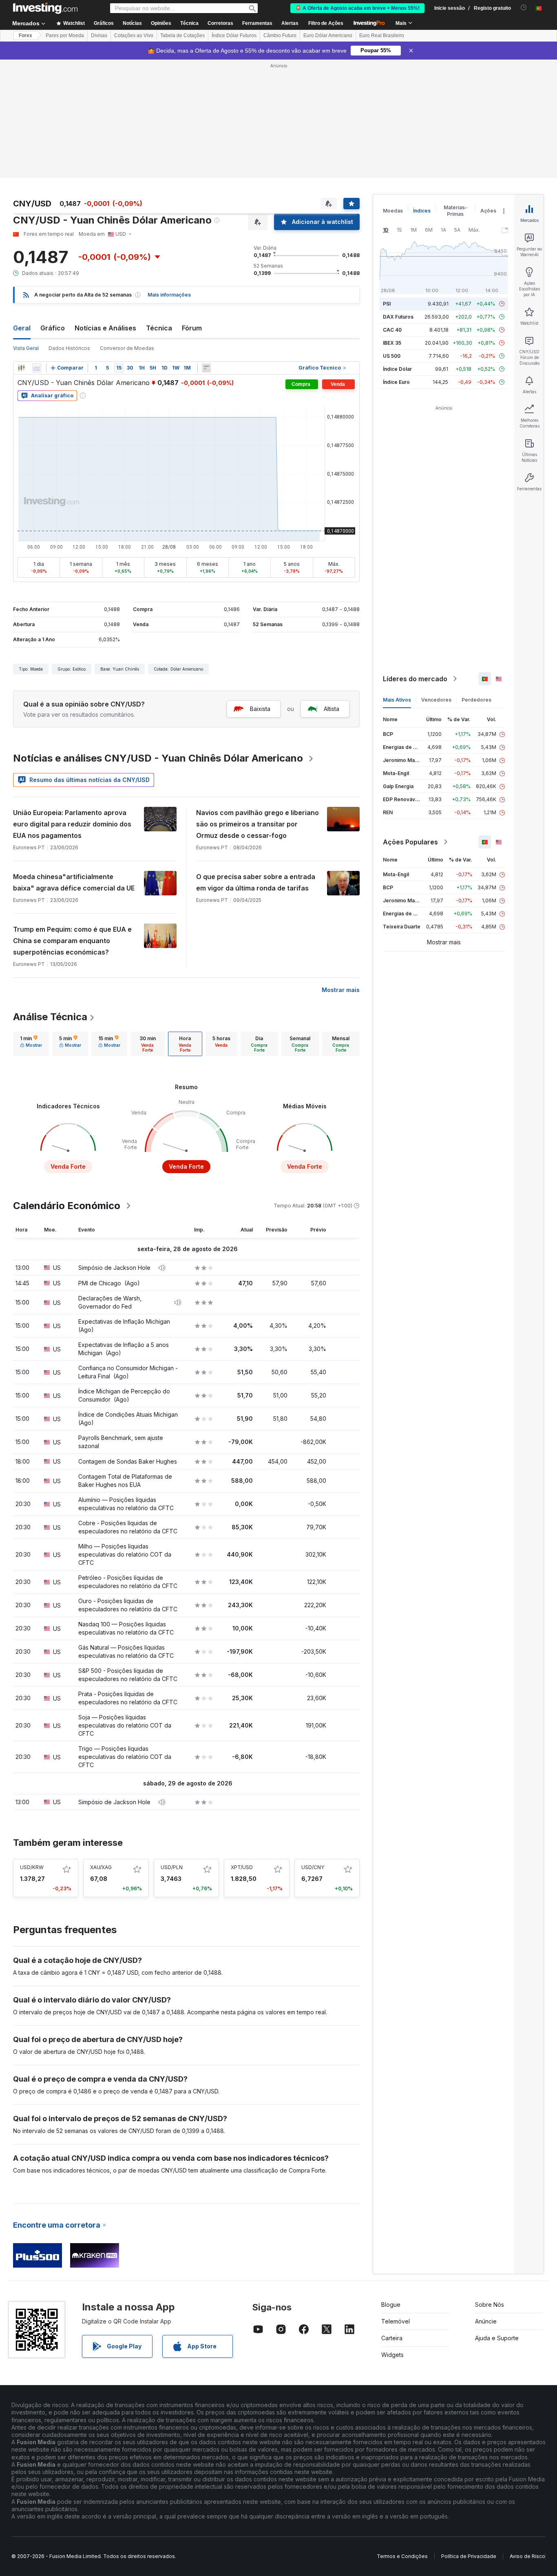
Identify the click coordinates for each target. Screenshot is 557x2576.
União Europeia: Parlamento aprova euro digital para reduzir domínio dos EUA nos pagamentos (72, 824)
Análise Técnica (50, 1017)
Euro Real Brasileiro (382, 35)
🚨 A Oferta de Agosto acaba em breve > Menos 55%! (357, 8)
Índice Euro (396, 382)
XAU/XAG (101, 1867)
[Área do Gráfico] (37, 368)
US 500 (392, 356)
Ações (488, 211)
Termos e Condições (402, 2556)
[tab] (31, 1044)
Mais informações (169, 295)
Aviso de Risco (527, 2556)
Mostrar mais (341, 990)
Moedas (393, 211)
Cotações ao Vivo (134, 35)
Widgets (392, 2355)
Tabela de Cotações (182, 35)
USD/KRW (32, 1867)
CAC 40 (392, 330)
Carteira (392, 2338)
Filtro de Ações (326, 23)
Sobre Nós (490, 2305)
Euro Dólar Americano (328, 35)
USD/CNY (313, 1867)
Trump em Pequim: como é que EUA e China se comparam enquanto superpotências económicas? (72, 941)
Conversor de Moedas (127, 348)
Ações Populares (410, 842)
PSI (387, 304)
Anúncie (486, 2321)
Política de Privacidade (469, 2556)
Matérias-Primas (455, 211)
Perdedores (476, 700)
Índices (422, 211)
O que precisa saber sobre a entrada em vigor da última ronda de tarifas (256, 882)
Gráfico (53, 328)
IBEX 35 (392, 343)
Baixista (260, 709)
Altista (332, 709)
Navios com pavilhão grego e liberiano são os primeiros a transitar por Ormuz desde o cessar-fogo (258, 824)
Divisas (99, 35)
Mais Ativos (397, 700)
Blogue (391, 2305)
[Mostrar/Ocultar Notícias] (206, 368)
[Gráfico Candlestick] (21, 368)
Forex (25, 35)
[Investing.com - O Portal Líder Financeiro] (45, 8)
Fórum (192, 328)
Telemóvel (396, 2321)
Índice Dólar (397, 369)
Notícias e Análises (105, 328)
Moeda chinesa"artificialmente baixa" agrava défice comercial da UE (74, 882)
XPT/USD (242, 1867)
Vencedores (436, 700)
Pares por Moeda (65, 35)
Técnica (159, 328)
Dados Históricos (69, 348)
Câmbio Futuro (280, 35)
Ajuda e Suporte (497, 2338)
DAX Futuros (398, 317)
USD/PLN (172, 1867)
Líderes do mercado (415, 679)
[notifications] (524, 8)
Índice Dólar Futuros (234, 35)
